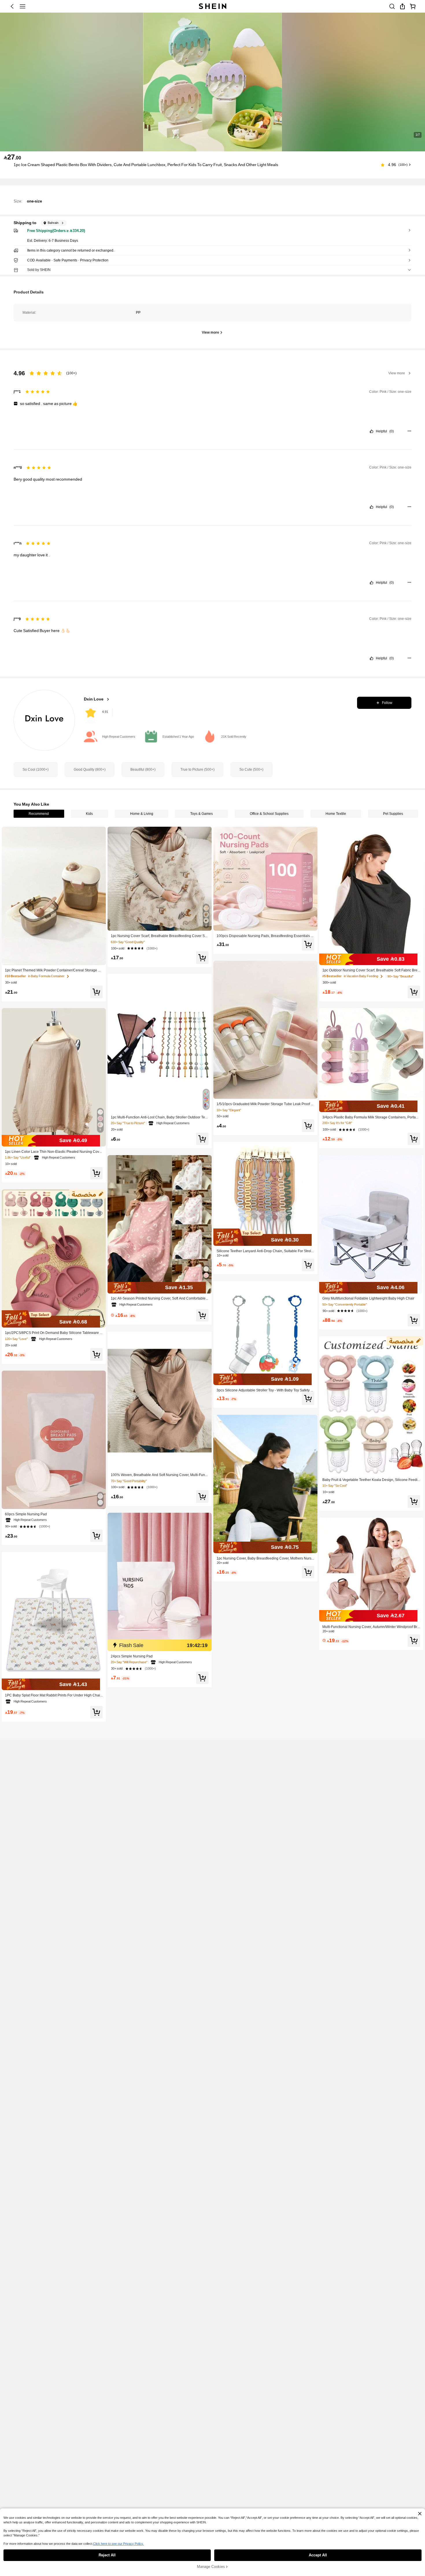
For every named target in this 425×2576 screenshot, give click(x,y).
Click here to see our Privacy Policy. (118, 2544)
